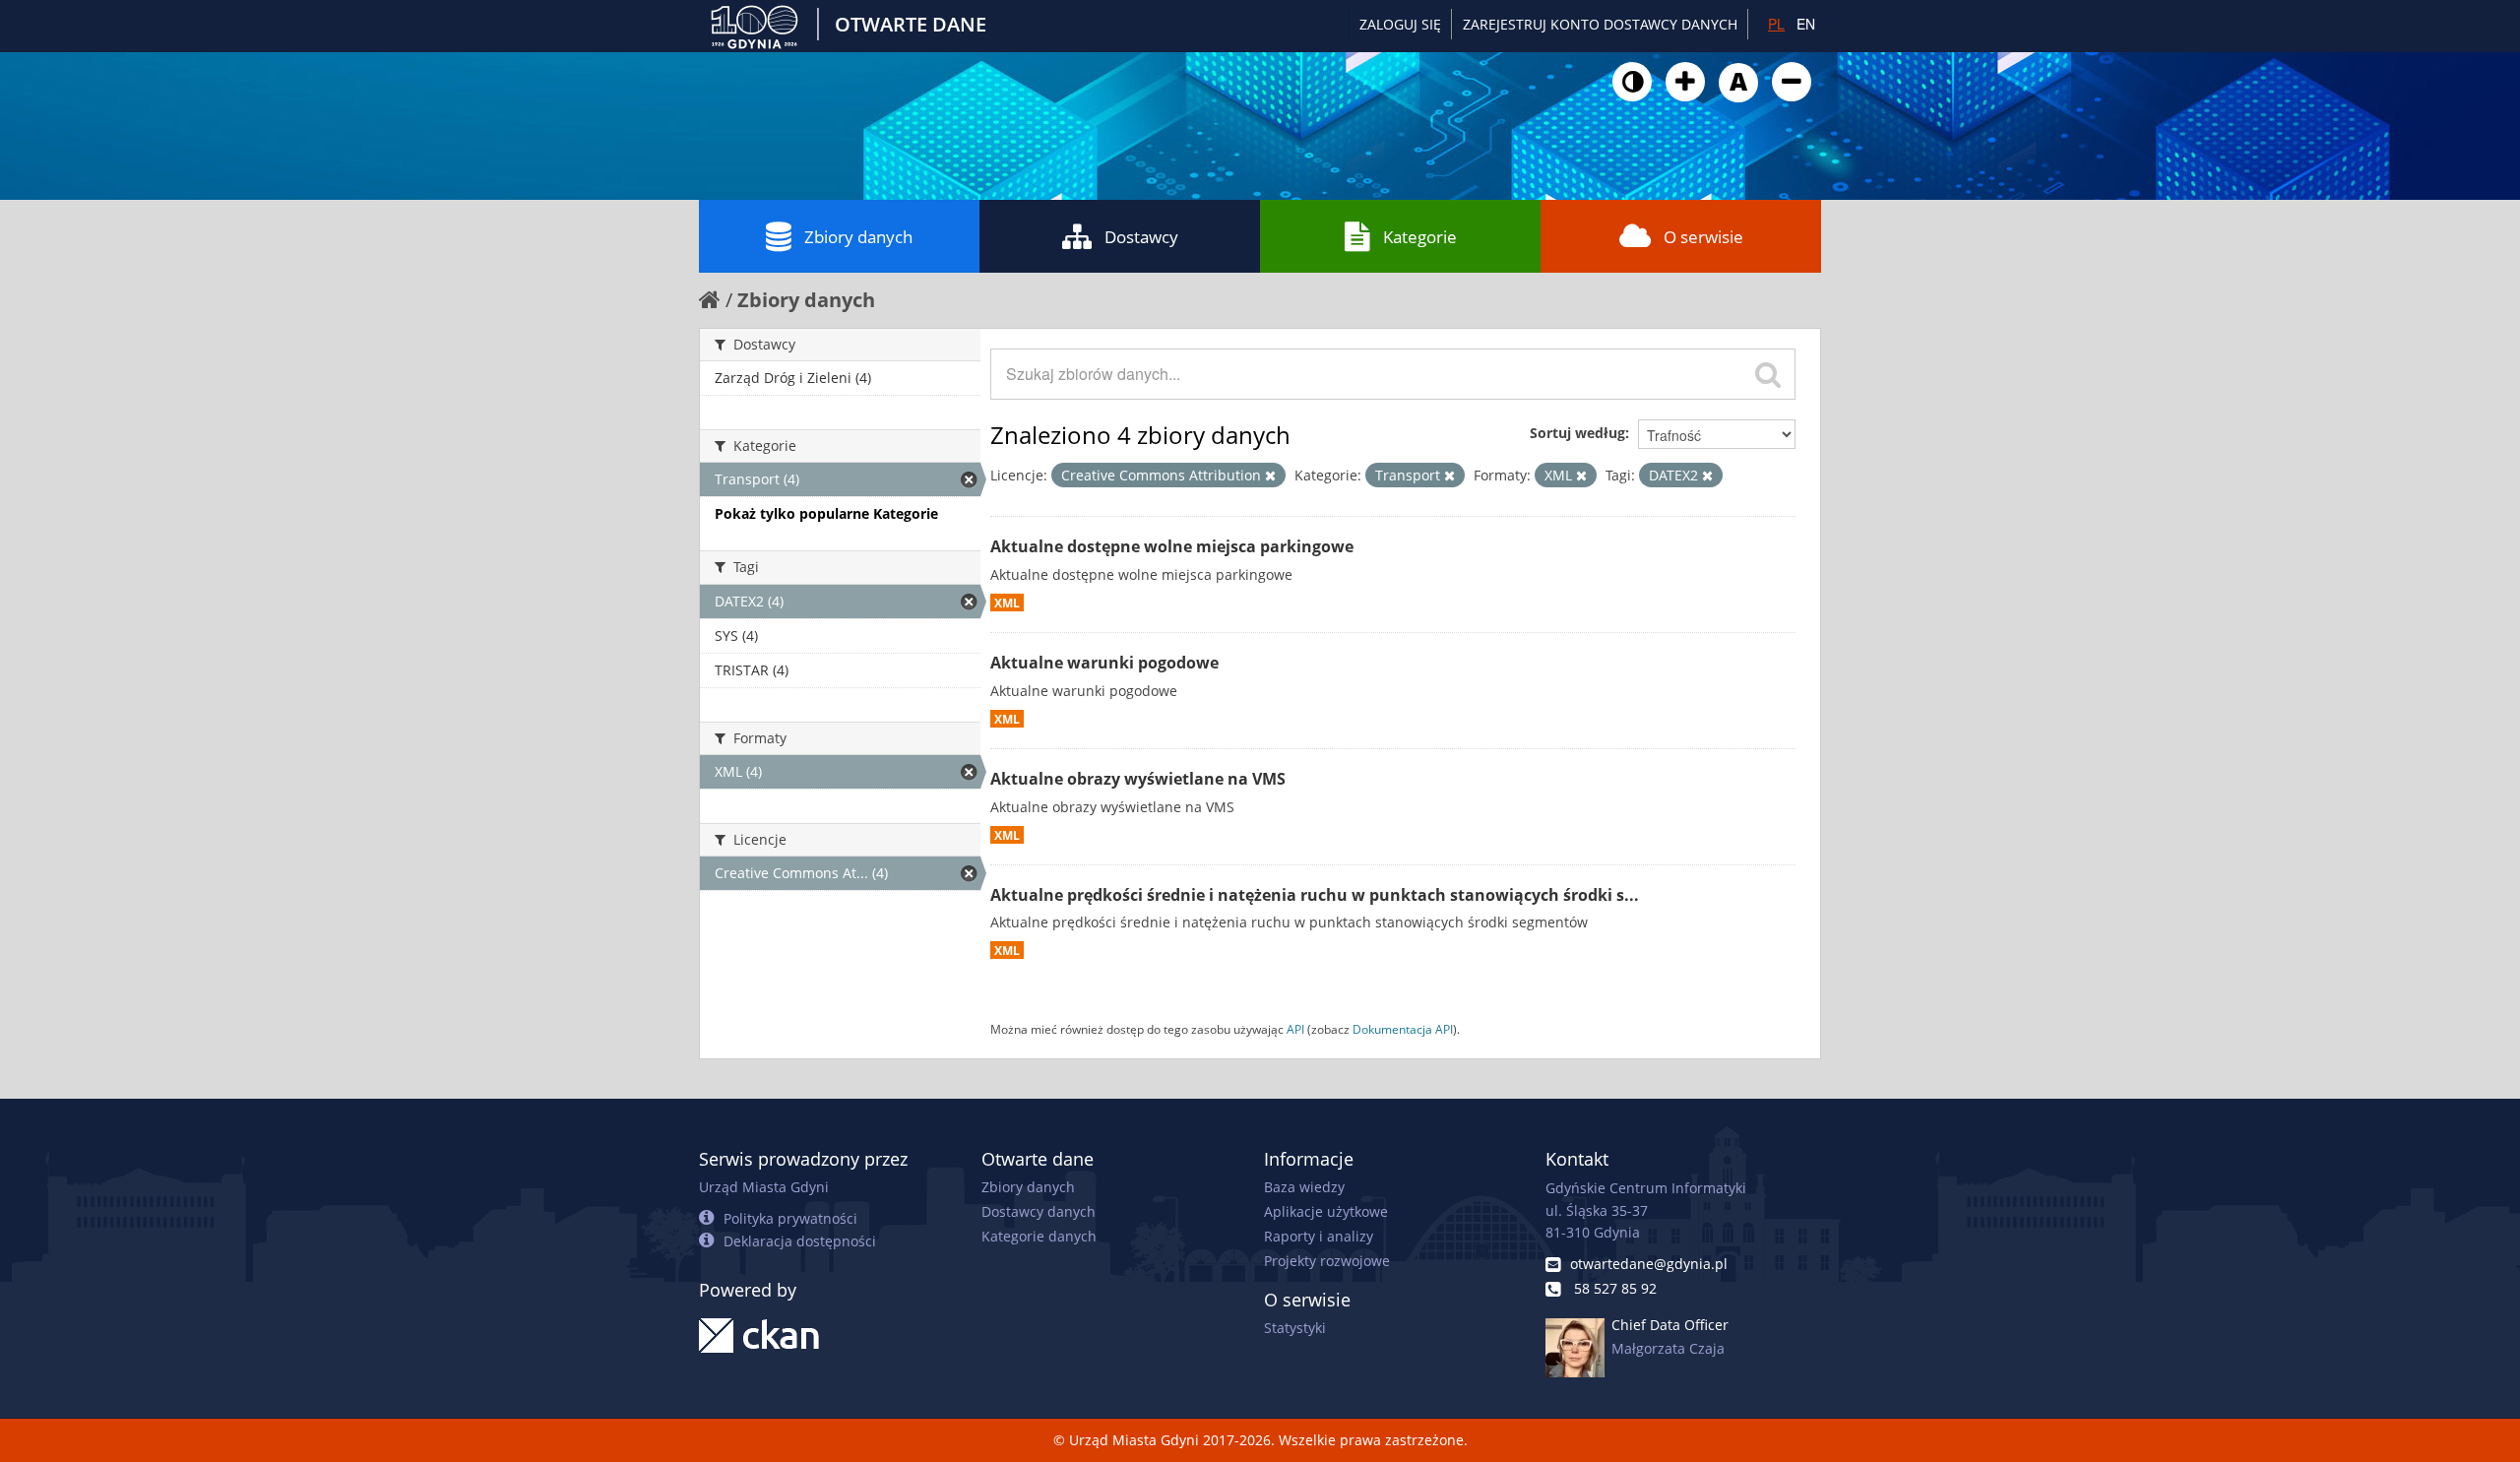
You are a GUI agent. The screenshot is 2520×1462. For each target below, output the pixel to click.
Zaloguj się (1400, 24)
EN (1806, 24)
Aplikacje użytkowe (1326, 1211)
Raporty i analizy (1319, 1236)
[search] (1768, 374)
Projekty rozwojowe (1327, 1261)
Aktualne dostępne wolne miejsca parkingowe (1172, 546)
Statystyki (1295, 1328)
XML (1007, 603)
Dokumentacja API (1403, 1029)
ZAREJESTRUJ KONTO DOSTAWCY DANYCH (1600, 24)
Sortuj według (1577, 433)
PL (1776, 24)
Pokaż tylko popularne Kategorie (826, 513)
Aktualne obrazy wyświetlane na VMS (1138, 779)
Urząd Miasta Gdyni (764, 1187)
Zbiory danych (858, 237)
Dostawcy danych (1039, 1211)
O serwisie (1703, 237)
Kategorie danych (1039, 1236)
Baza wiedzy (1304, 1187)
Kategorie (1420, 237)
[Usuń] (1270, 476)
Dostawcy (1141, 237)
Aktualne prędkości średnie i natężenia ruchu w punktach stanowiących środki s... (1315, 895)
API (1295, 1029)
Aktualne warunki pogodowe (1104, 663)
